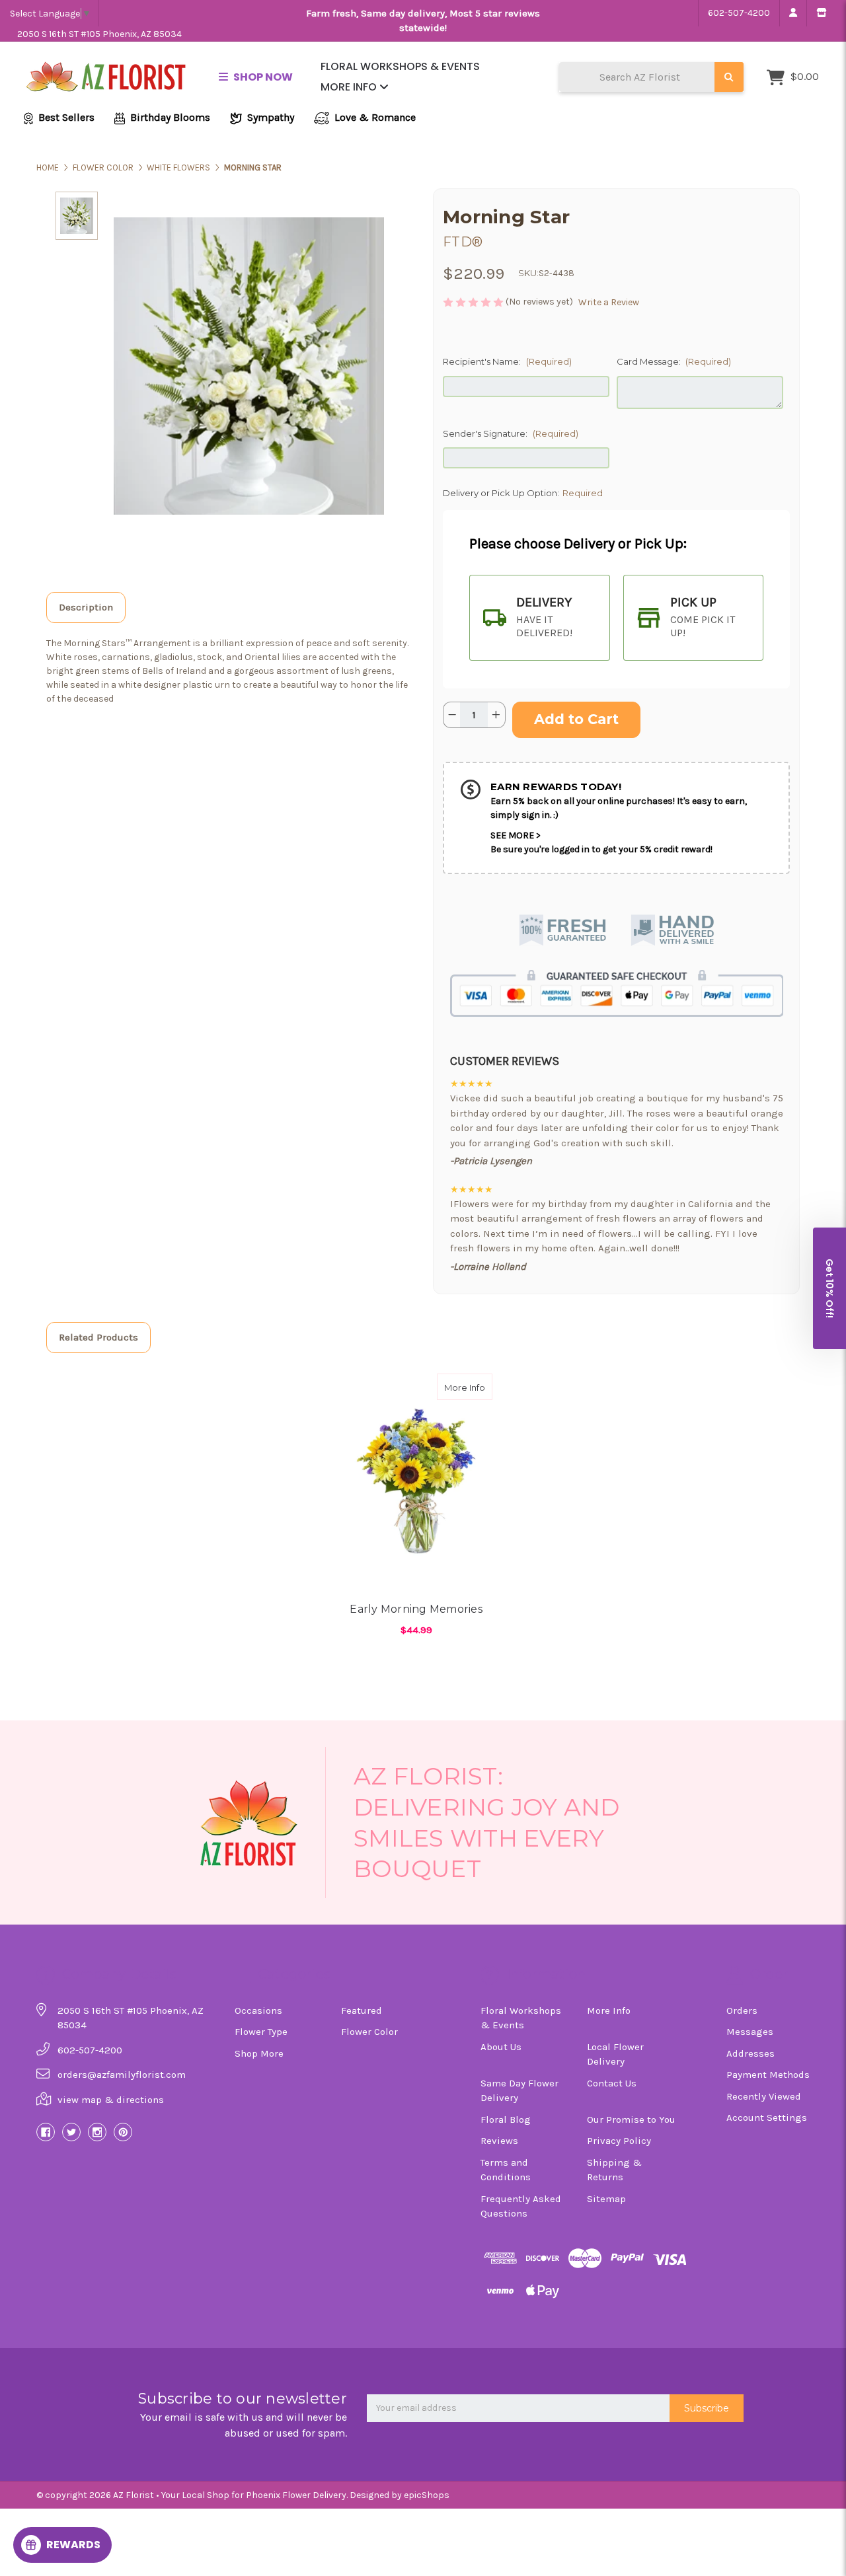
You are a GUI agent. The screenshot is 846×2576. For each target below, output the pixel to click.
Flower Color (369, 2032)
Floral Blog (506, 2119)
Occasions (258, 2010)
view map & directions (111, 2100)
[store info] (821, 13)
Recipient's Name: (507, 361)
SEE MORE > (516, 835)
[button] (829, 1288)
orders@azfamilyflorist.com (122, 2075)
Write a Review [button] (609, 302)
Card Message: (674, 361)
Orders (742, 2010)
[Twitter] (71, 2132)
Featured (362, 2010)
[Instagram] (97, 2132)
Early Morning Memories (416, 1609)
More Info (350, 87)
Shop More (259, 2053)
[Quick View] (479, 1387)
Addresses (750, 2053)
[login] (793, 13)
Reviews (499, 2141)
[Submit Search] (729, 77)
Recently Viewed (764, 2096)
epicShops (427, 2495)
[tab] (540, 618)
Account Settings (767, 2117)
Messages (750, 2032)
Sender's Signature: (511, 433)
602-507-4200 (739, 13)
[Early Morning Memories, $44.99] (416, 1478)
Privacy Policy (619, 2141)
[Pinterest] (123, 2132)
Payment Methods (768, 2075)
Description (86, 607)
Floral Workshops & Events (400, 66)
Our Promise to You (631, 2119)
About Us (501, 2047)
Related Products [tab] (98, 1337)
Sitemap (606, 2199)
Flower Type (261, 2032)
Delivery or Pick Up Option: (523, 493)
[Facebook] (46, 2132)
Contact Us (612, 2083)
